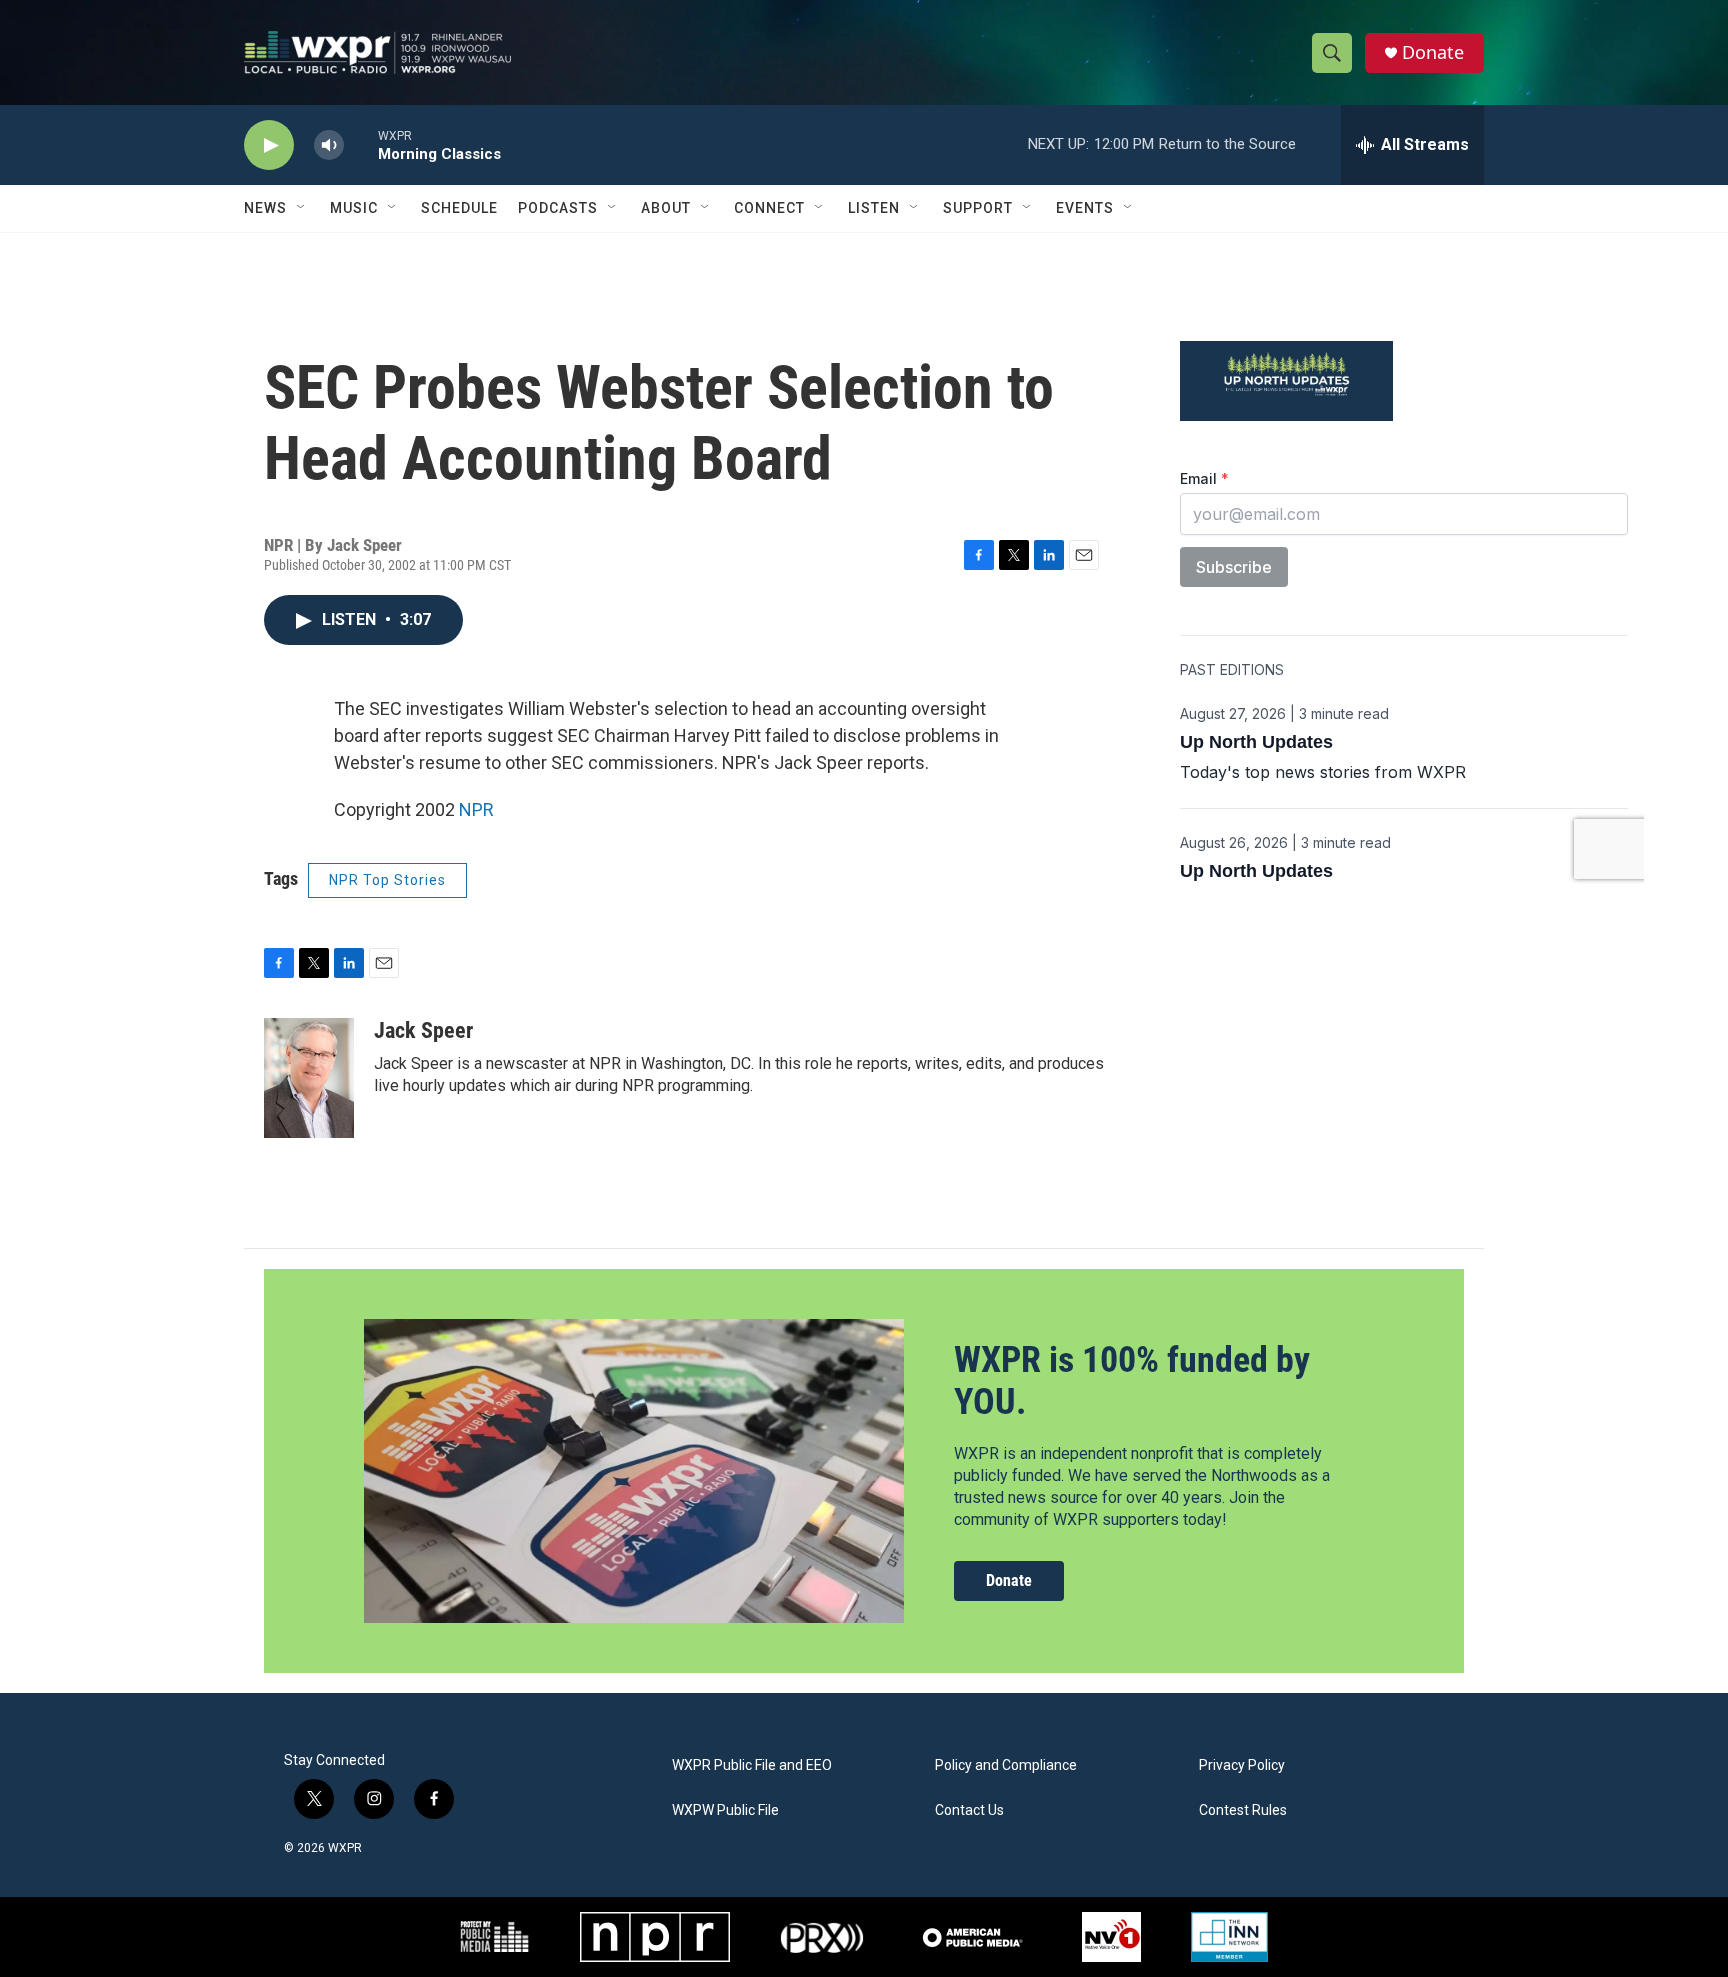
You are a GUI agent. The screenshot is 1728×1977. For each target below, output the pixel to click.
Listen (874, 208)
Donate (1433, 52)
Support (978, 208)
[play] (269, 145)
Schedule (459, 208)
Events (1085, 208)
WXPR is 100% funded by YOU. (1132, 1380)
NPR (476, 809)
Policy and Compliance (1006, 1765)
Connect (769, 208)
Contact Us (969, 1810)
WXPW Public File (725, 1810)
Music (354, 208)
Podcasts (558, 208)
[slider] (361, 144)
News (265, 208)
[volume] (329, 145)
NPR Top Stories (387, 880)
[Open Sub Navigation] (302, 208)
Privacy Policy (1242, 1765)
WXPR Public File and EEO (752, 1765)
